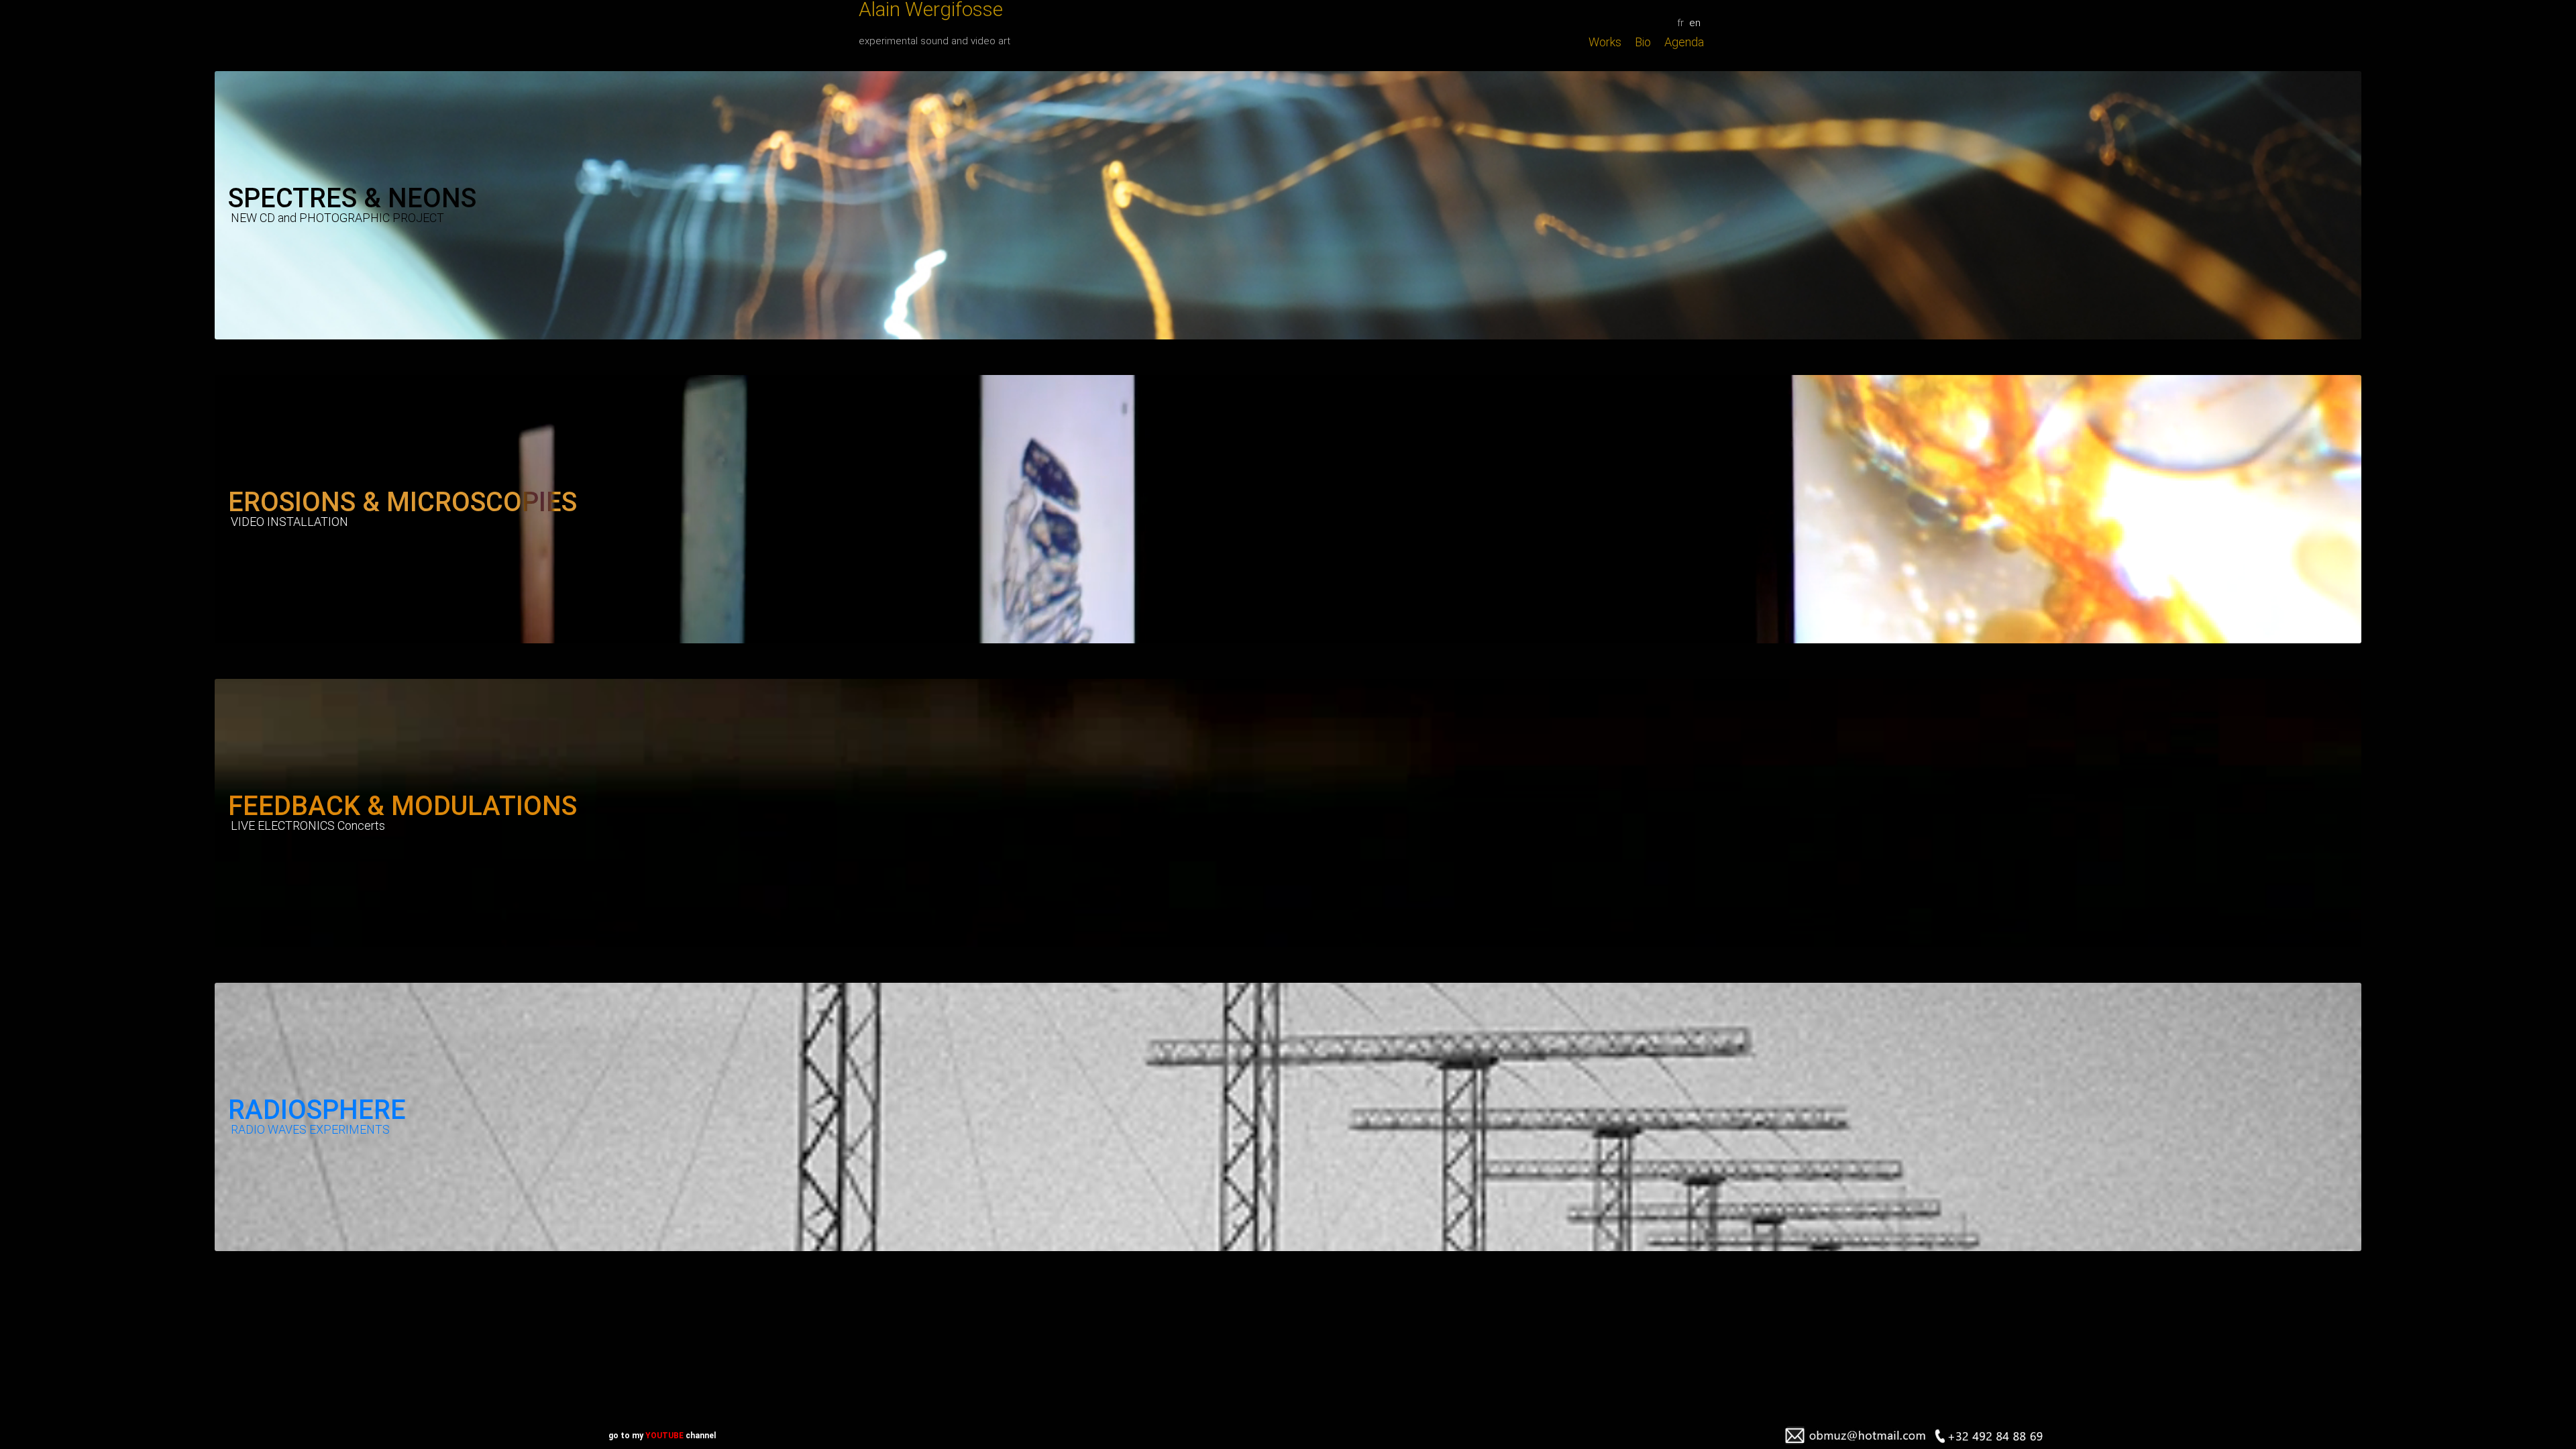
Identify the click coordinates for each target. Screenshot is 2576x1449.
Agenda (1684, 42)
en (1695, 23)
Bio (1643, 42)
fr (1680, 23)
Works (1605, 42)
